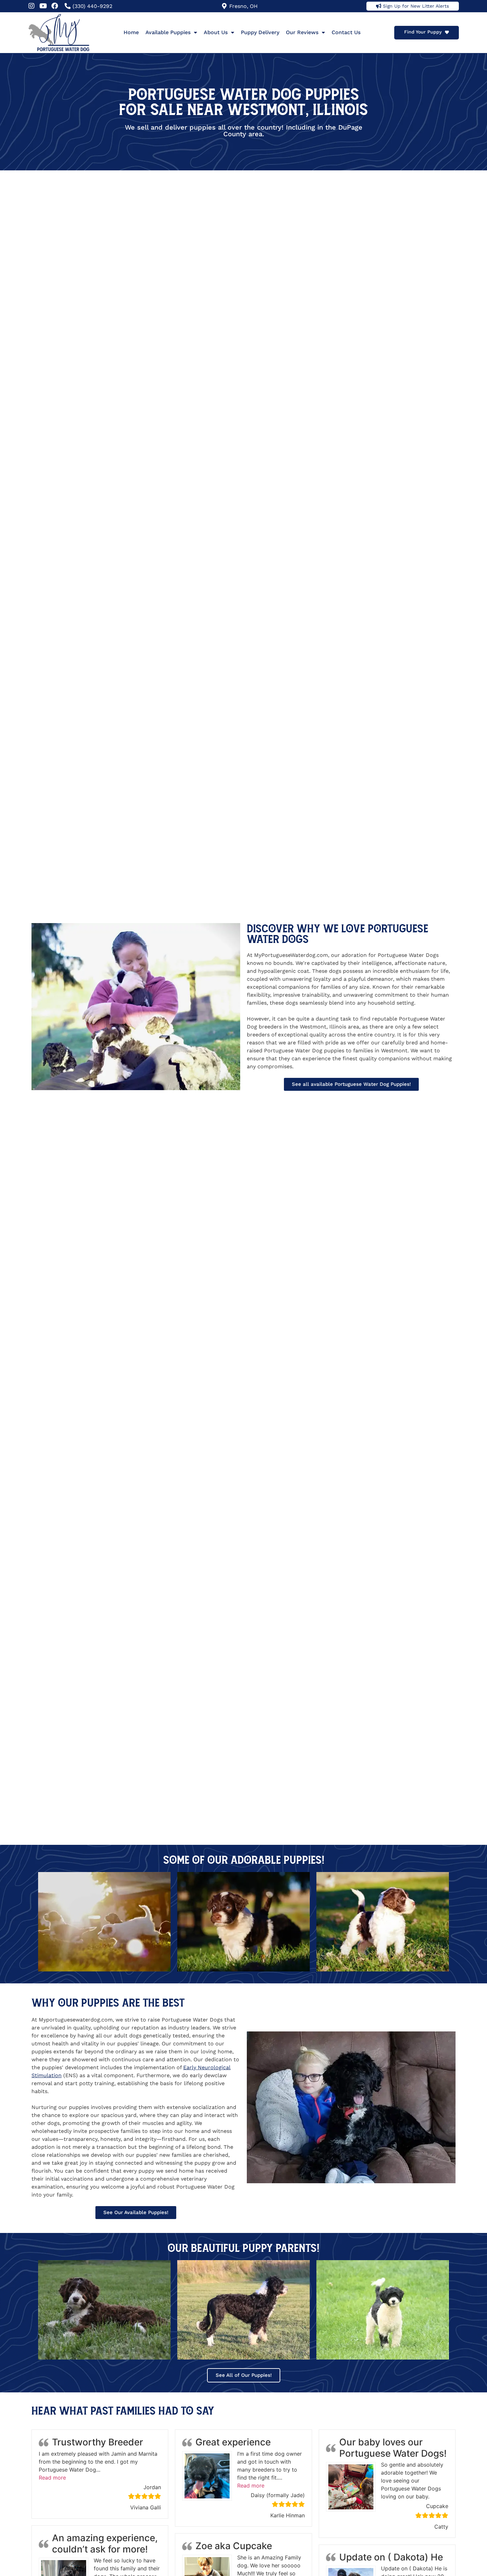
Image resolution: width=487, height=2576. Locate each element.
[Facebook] (55, 6)
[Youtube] (43, 6)
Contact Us (346, 32)
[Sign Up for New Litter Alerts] (379, 6)
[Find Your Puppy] (447, 32)
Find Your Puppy (423, 32)
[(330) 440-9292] (68, 6)
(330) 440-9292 (92, 6)
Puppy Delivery (260, 32)
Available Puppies (168, 32)
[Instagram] (31, 6)
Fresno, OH (243, 6)
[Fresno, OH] (224, 6)
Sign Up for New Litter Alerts (416, 6)
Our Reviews (302, 32)
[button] (52, 2478)
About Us (216, 32)
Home (131, 32)
